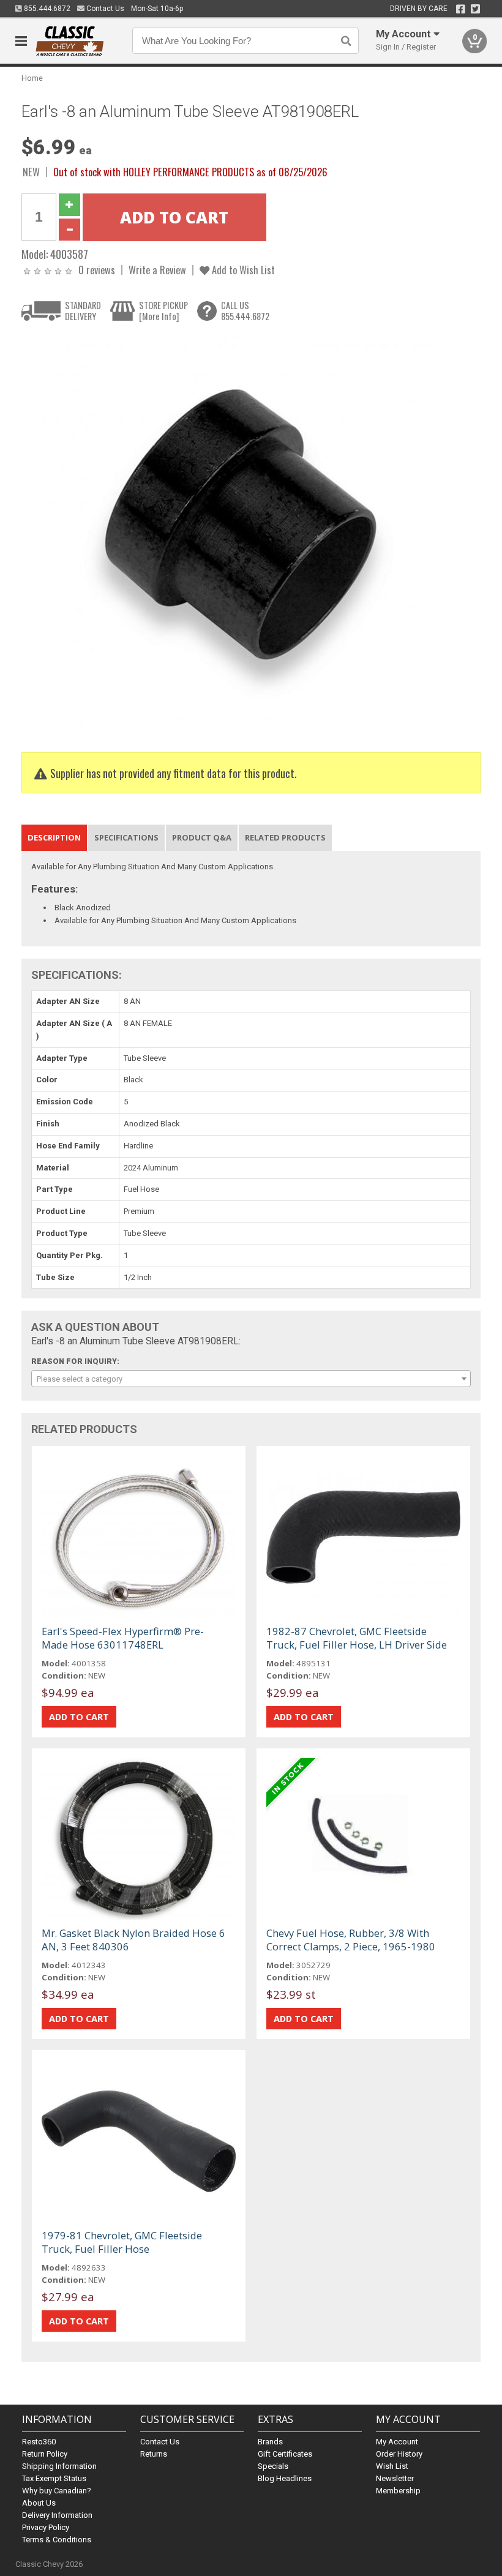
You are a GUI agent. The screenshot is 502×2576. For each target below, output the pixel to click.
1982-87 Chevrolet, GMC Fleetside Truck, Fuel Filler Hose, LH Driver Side (357, 1638)
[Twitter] (475, 9)
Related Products (285, 837)
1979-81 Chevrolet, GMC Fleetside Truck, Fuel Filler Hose (122, 2242)
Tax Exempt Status (54, 2478)
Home (32, 78)
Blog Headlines (285, 2478)
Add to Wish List (242, 270)
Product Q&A (202, 837)
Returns (154, 2454)
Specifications (126, 837)
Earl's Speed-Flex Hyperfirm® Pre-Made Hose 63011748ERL (123, 1638)
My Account (397, 2442)
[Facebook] (461, 9)
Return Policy (45, 2454)
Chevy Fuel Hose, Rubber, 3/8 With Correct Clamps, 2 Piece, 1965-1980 (351, 1940)
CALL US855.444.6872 (245, 311)
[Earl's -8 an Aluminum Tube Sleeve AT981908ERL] (230, 534)
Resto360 (39, 2442)
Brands (270, 2442)
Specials (273, 2466)
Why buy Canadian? (57, 2491)
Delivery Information (57, 2515)
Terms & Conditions (57, 2540)
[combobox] (251, 1379)
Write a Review (157, 270)
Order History (399, 2454)
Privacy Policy (46, 2527)
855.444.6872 (46, 9)
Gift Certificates (285, 2454)
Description (54, 837)
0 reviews (97, 270)
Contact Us (104, 9)
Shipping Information (59, 2466)
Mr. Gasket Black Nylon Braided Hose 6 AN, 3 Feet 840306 (133, 1940)
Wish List (392, 2466)
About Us (39, 2503)
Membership (398, 2491)
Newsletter (395, 2478)
